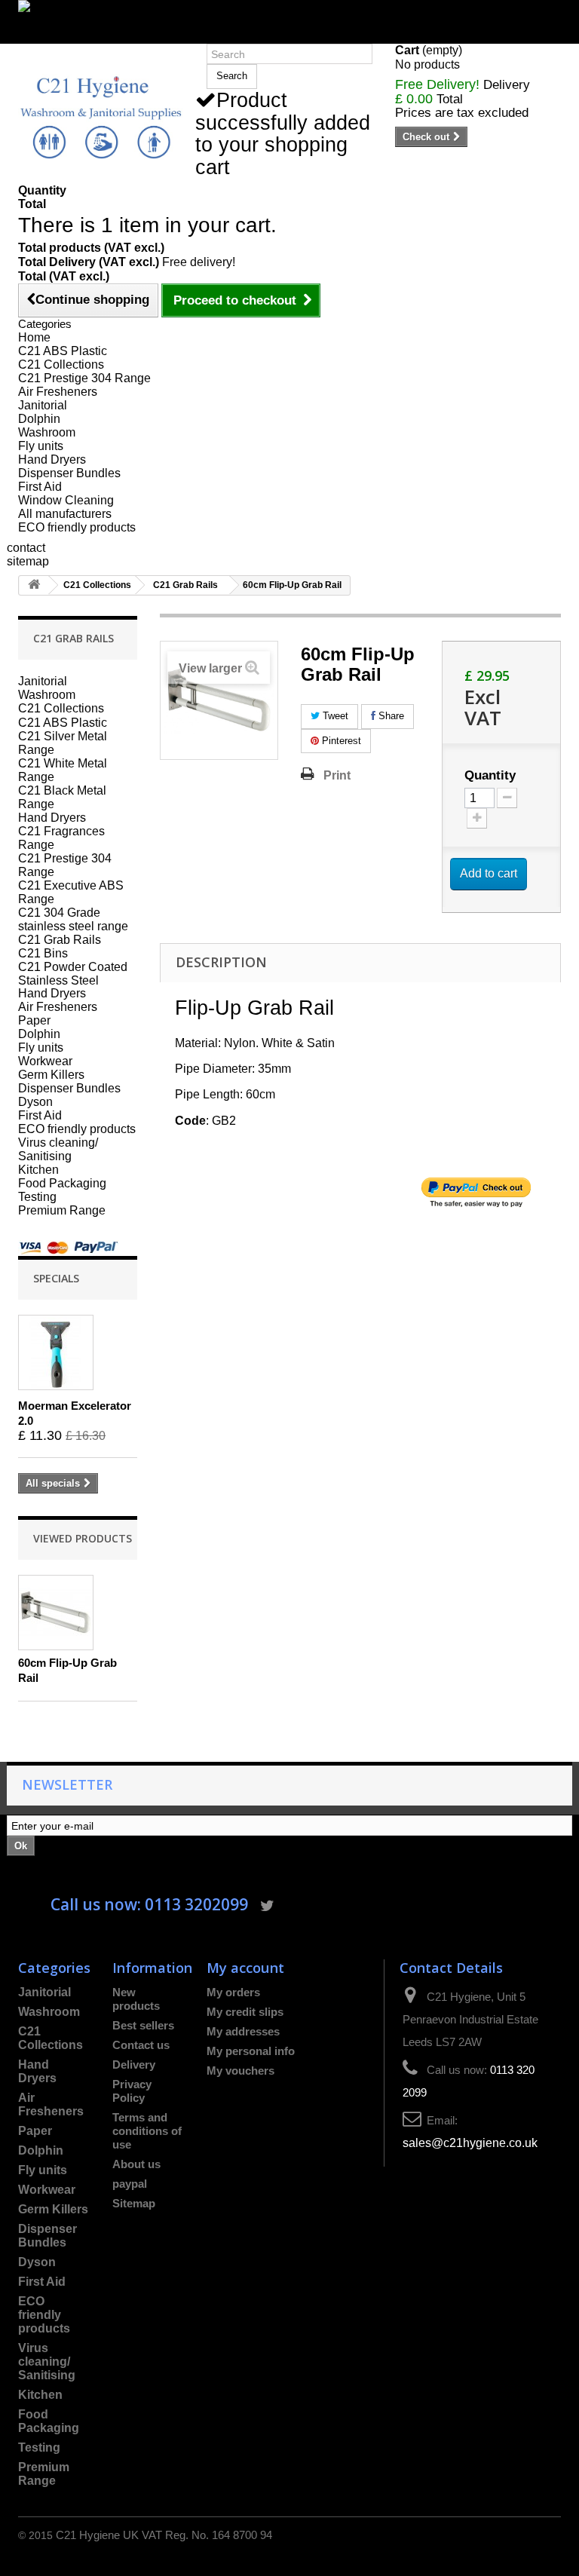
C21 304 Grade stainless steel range (73, 919)
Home (34, 337)
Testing (37, 1197)
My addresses (243, 2031)
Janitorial (43, 405)
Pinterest (340, 741)
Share (390, 716)
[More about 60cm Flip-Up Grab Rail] (56, 1613)
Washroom (47, 432)
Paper (34, 1020)
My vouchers (240, 2071)
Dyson (35, 1102)
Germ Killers (51, 1075)
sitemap (28, 561)
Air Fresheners (58, 392)
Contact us (141, 2045)
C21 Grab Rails (185, 585)
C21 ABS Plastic (63, 351)
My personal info (251, 2051)
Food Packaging (62, 1183)
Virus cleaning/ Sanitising (58, 1149)
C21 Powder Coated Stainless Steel (73, 973)
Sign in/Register (61, 37)
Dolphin (39, 419)
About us (136, 2164)
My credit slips (245, 2012)
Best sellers (143, 2025)
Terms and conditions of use (147, 2131)
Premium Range (62, 1210)
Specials (56, 1278)
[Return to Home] (34, 585)
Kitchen (38, 1170)
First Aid (40, 487)
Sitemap (134, 2203)
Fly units (41, 446)
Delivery (134, 2064)
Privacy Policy (132, 2091)
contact (26, 548)
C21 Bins (43, 953)
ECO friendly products (77, 527)
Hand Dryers (52, 459)
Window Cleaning (66, 500)
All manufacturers (65, 514)
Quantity (490, 776)
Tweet (334, 716)
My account (245, 1967)
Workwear (45, 1061)
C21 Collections (61, 364)
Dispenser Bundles (69, 473)
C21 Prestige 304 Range (84, 378)
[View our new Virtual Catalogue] (289, 15)
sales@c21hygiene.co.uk (470, 2143)
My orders (233, 1992)
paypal (130, 2184)
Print (337, 775)
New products (136, 1999)
